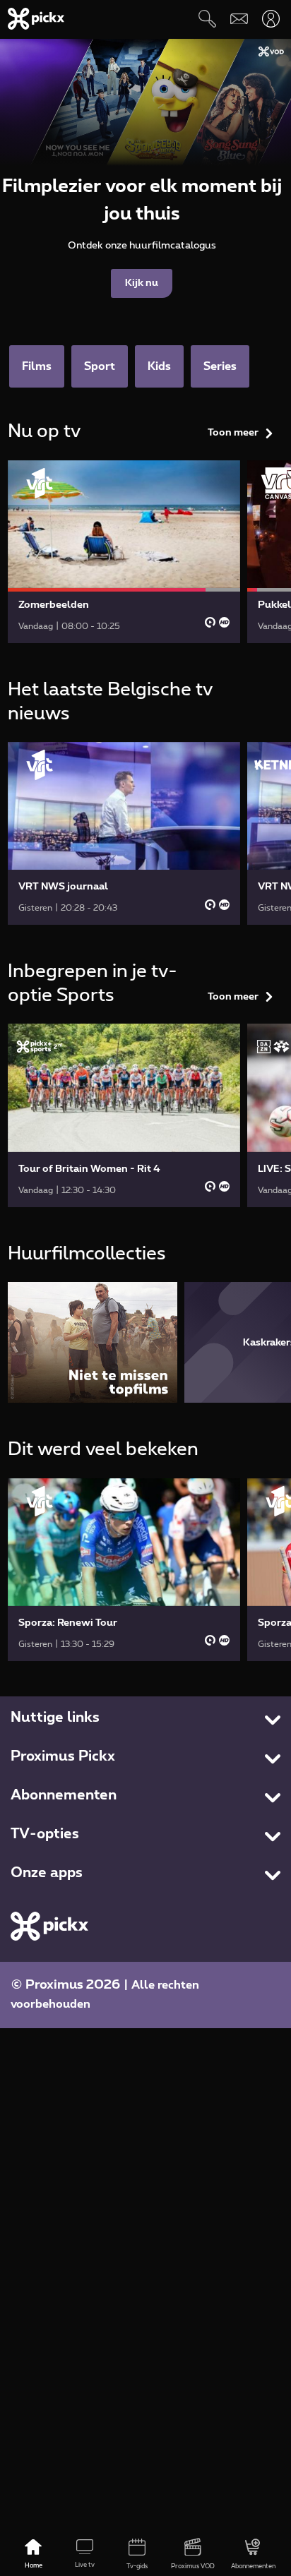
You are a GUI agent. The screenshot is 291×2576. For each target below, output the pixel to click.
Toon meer (233, 433)
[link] (124, 552)
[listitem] (93, 1342)
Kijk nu (142, 283)
